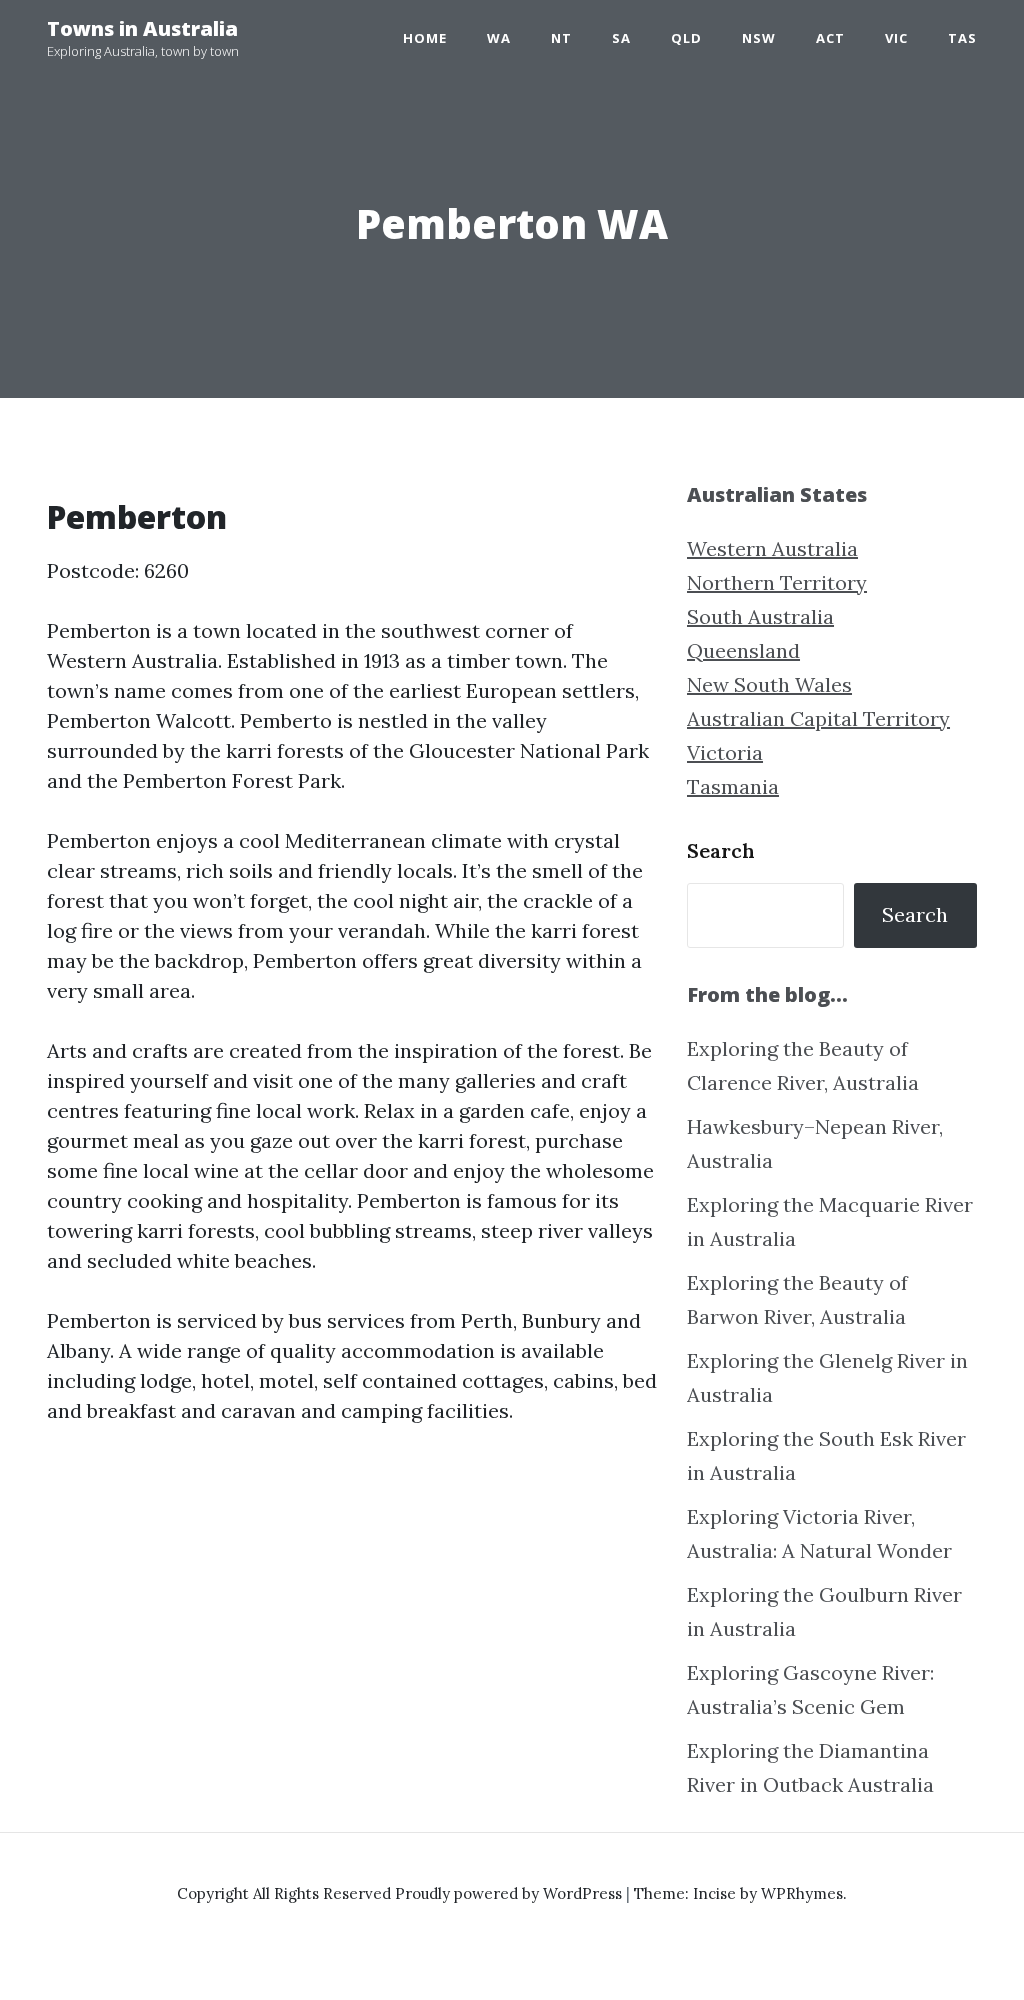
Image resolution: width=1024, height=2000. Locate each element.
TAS (962, 38)
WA (499, 38)
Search (721, 850)
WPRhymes (802, 1893)
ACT (830, 38)
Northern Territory (777, 582)
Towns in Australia (142, 28)
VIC (896, 38)
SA (621, 38)
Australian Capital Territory (818, 718)
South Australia (760, 616)
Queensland (743, 650)
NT (561, 38)
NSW (759, 38)
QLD (686, 38)
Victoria (725, 752)
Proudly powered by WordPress (510, 1893)
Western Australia (772, 548)
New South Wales (769, 684)
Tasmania (733, 786)
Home (425, 38)
